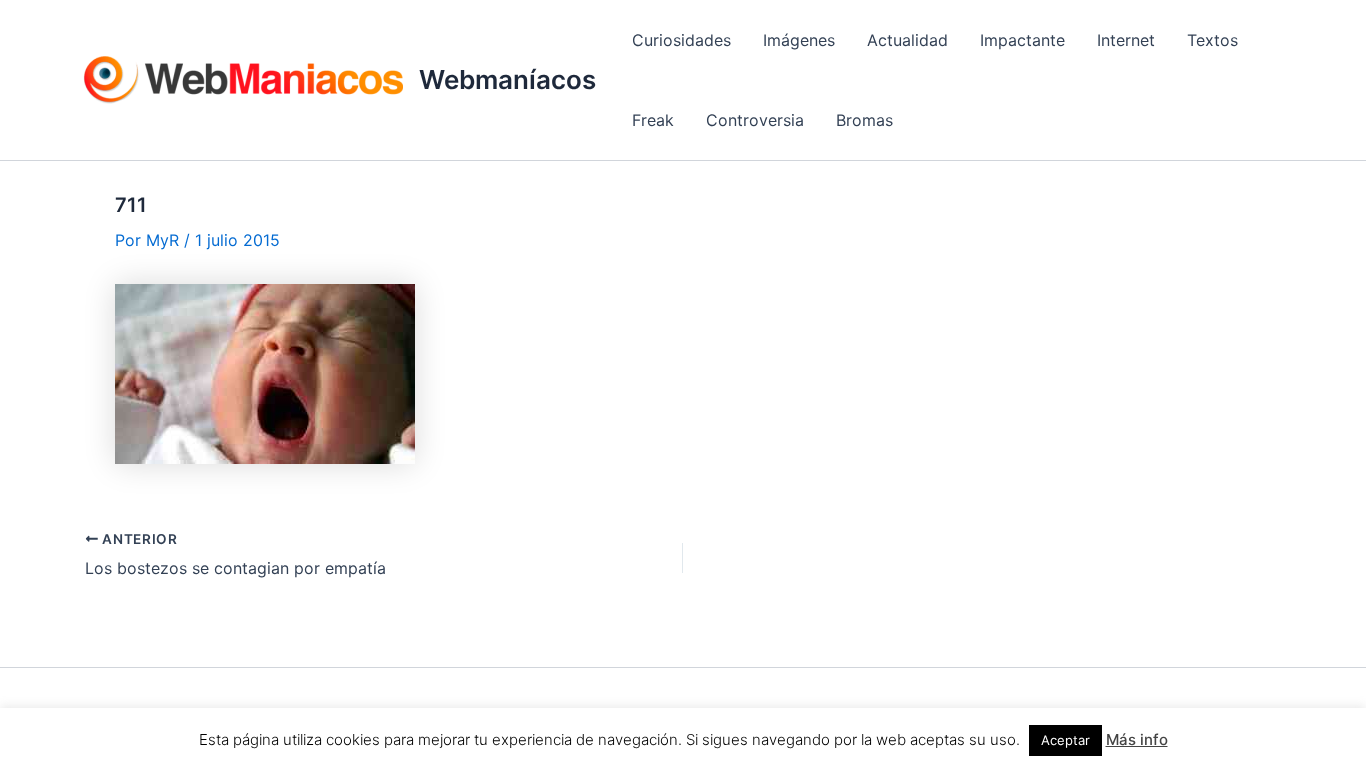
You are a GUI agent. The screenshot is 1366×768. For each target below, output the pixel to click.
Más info (1137, 739)
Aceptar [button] (1065, 740)
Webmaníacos (507, 79)
